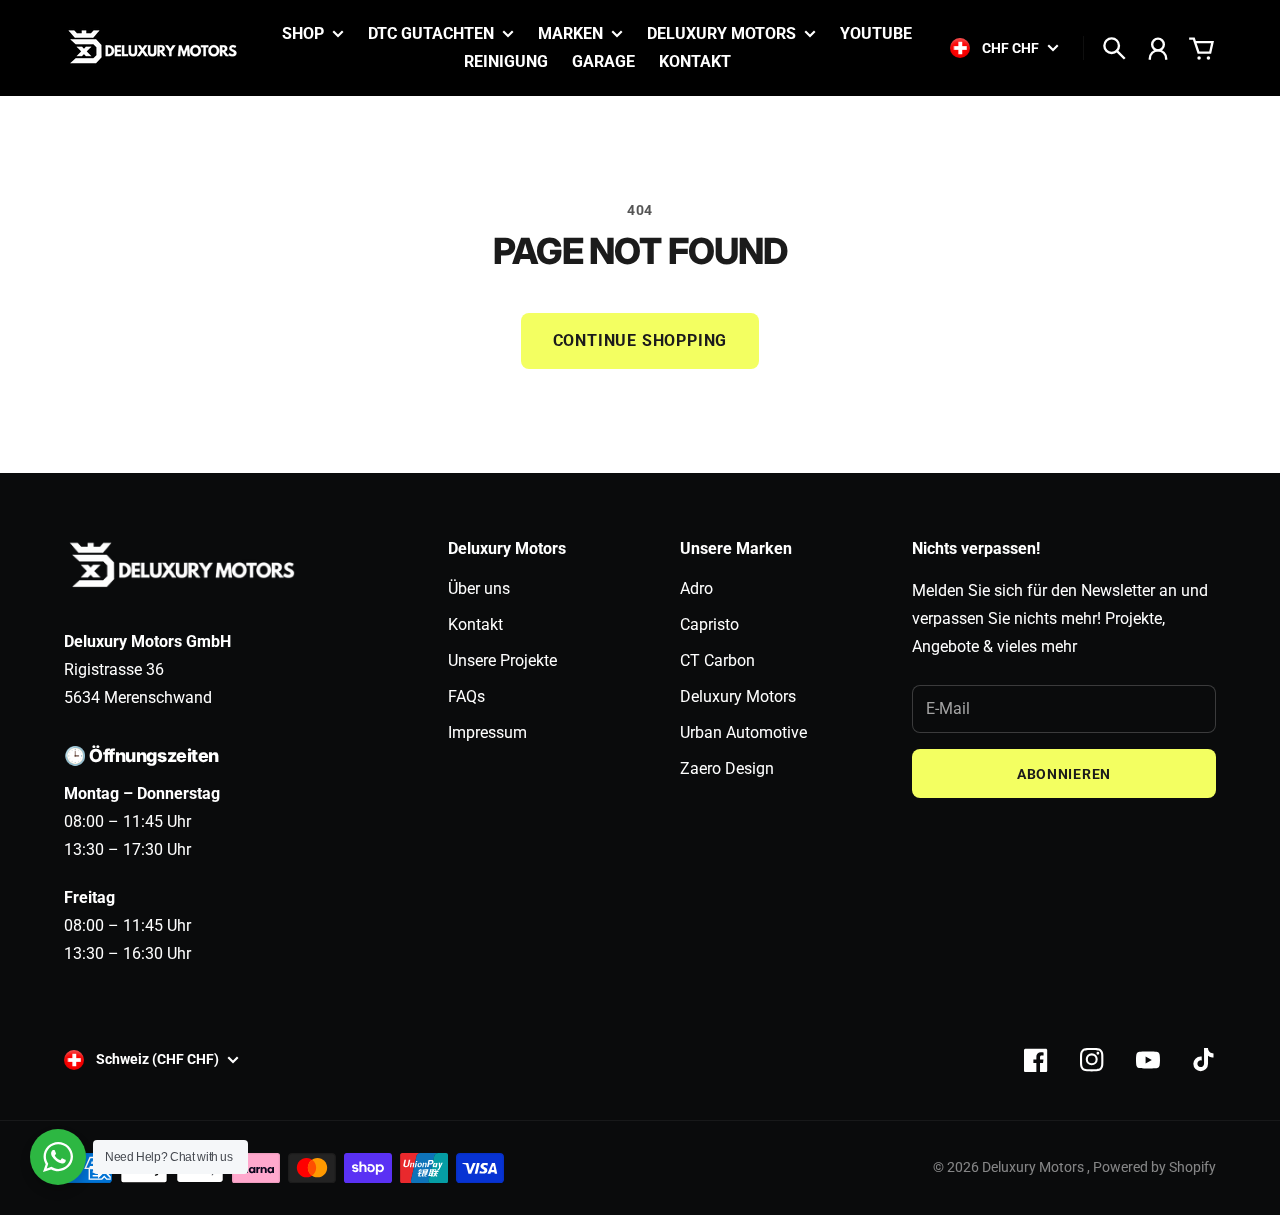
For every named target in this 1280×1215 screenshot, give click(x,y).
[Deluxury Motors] (154, 48)
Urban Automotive (743, 732)
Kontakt (475, 624)
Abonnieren (1064, 774)
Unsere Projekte (502, 660)
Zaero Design (727, 768)
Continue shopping (640, 340)
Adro (696, 588)
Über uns (479, 588)
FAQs (466, 696)
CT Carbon (717, 660)
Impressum (487, 732)
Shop (303, 34)
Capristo (709, 624)
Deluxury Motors (738, 696)
